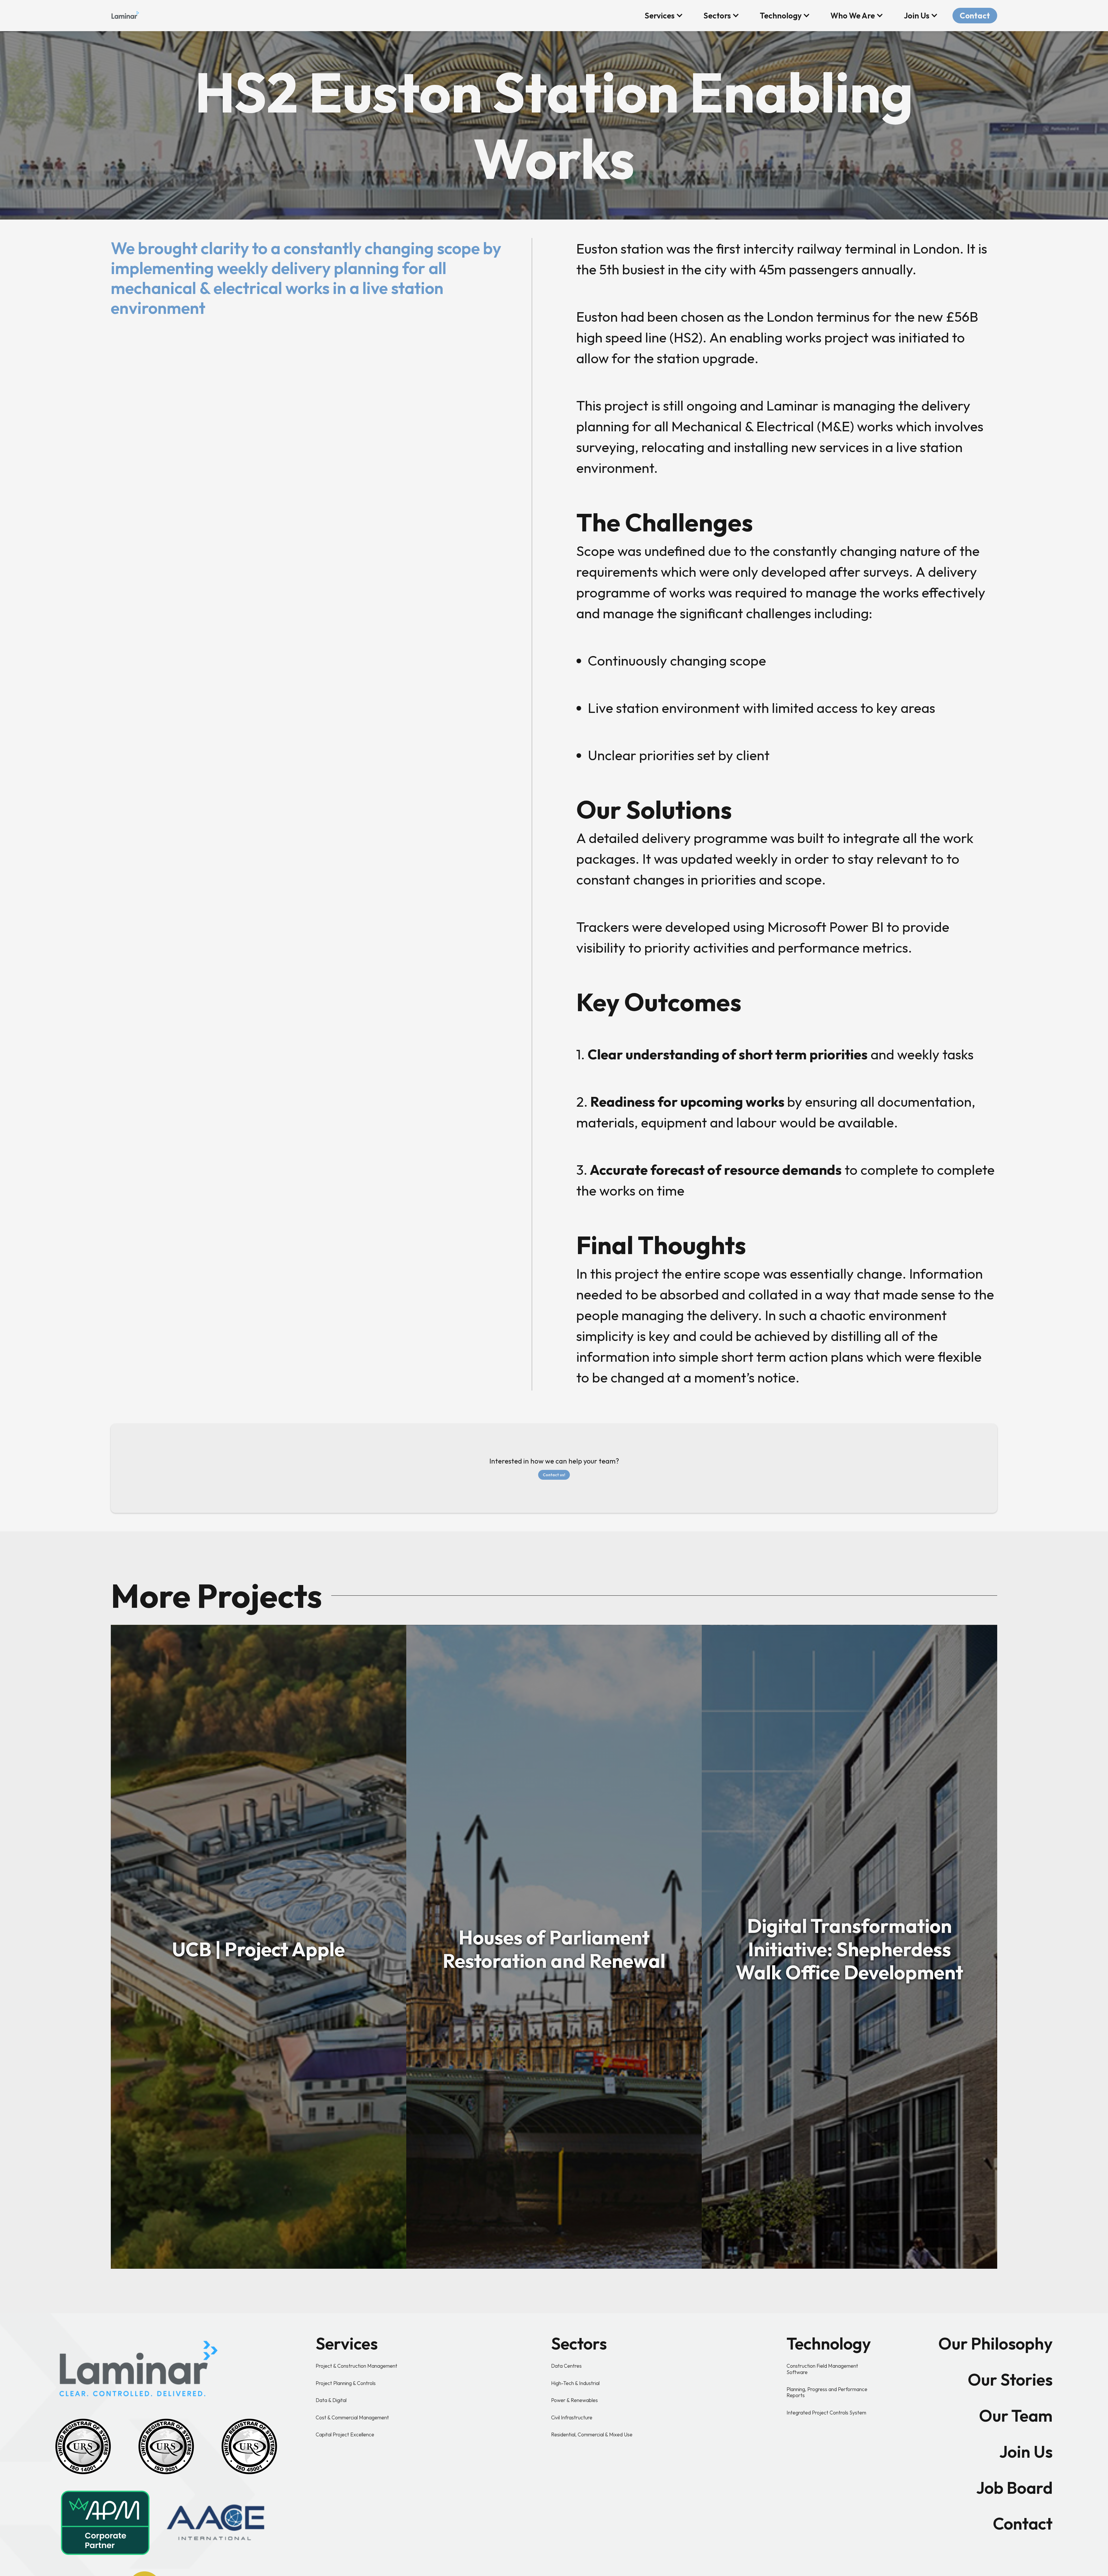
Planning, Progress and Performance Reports (827, 2392)
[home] (125, 14)
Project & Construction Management (356, 2366)
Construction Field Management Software (822, 2369)
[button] (664, 16)
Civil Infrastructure (572, 2417)
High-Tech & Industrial (575, 2383)
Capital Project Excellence (345, 2434)
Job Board (1014, 2488)
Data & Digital (331, 2400)
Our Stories (1010, 2380)
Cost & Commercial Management (352, 2417)
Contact (975, 16)
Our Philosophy (995, 2343)
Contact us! (554, 1475)
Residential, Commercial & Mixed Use (592, 2434)
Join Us (1026, 2452)
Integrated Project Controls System (826, 2413)
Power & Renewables (574, 2400)
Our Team (1016, 2416)
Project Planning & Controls (346, 2383)
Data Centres (566, 2366)
